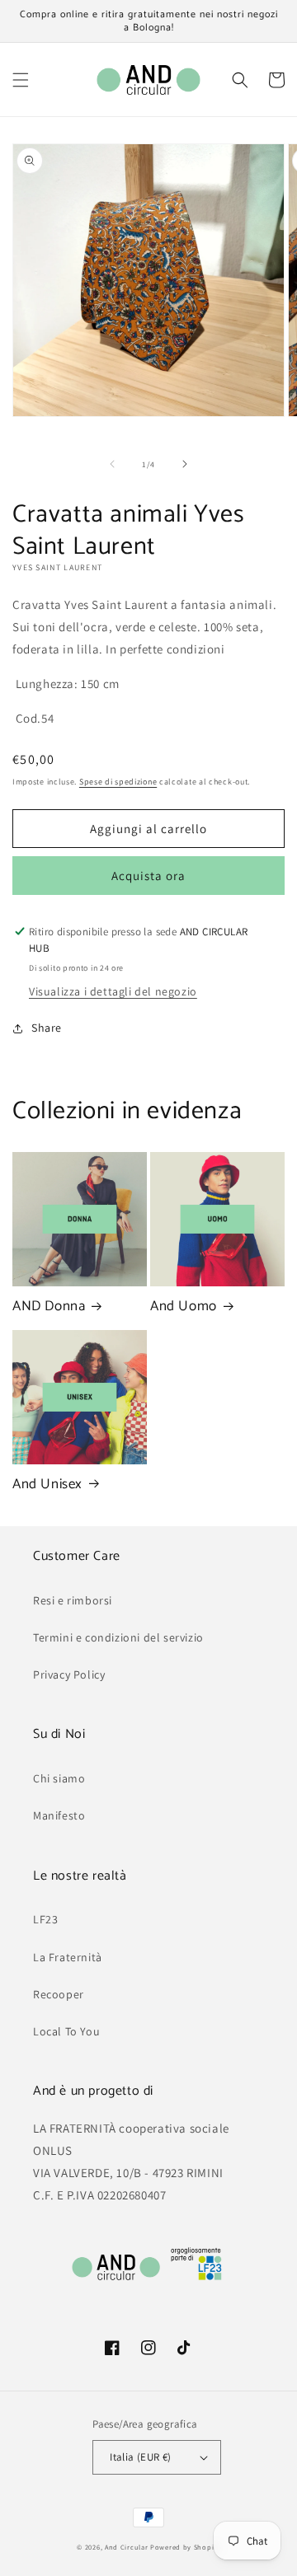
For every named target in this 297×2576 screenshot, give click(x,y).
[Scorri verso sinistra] (112, 464)
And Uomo (184, 1306)
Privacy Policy (69, 1674)
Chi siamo (59, 1778)
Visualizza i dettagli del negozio (113, 991)
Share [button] (47, 1028)
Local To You (66, 2031)
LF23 (45, 1919)
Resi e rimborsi (73, 1600)
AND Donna (49, 1306)
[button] (21, 80)
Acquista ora (148, 876)
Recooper (59, 1994)
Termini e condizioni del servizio (118, 1637)
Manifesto (59, 1815)
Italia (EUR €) (141, 2457)
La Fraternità (68, 1957)
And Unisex (47, 1484)
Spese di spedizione (118, 782)
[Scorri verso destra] (185, 464)
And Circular (126, 2547)
